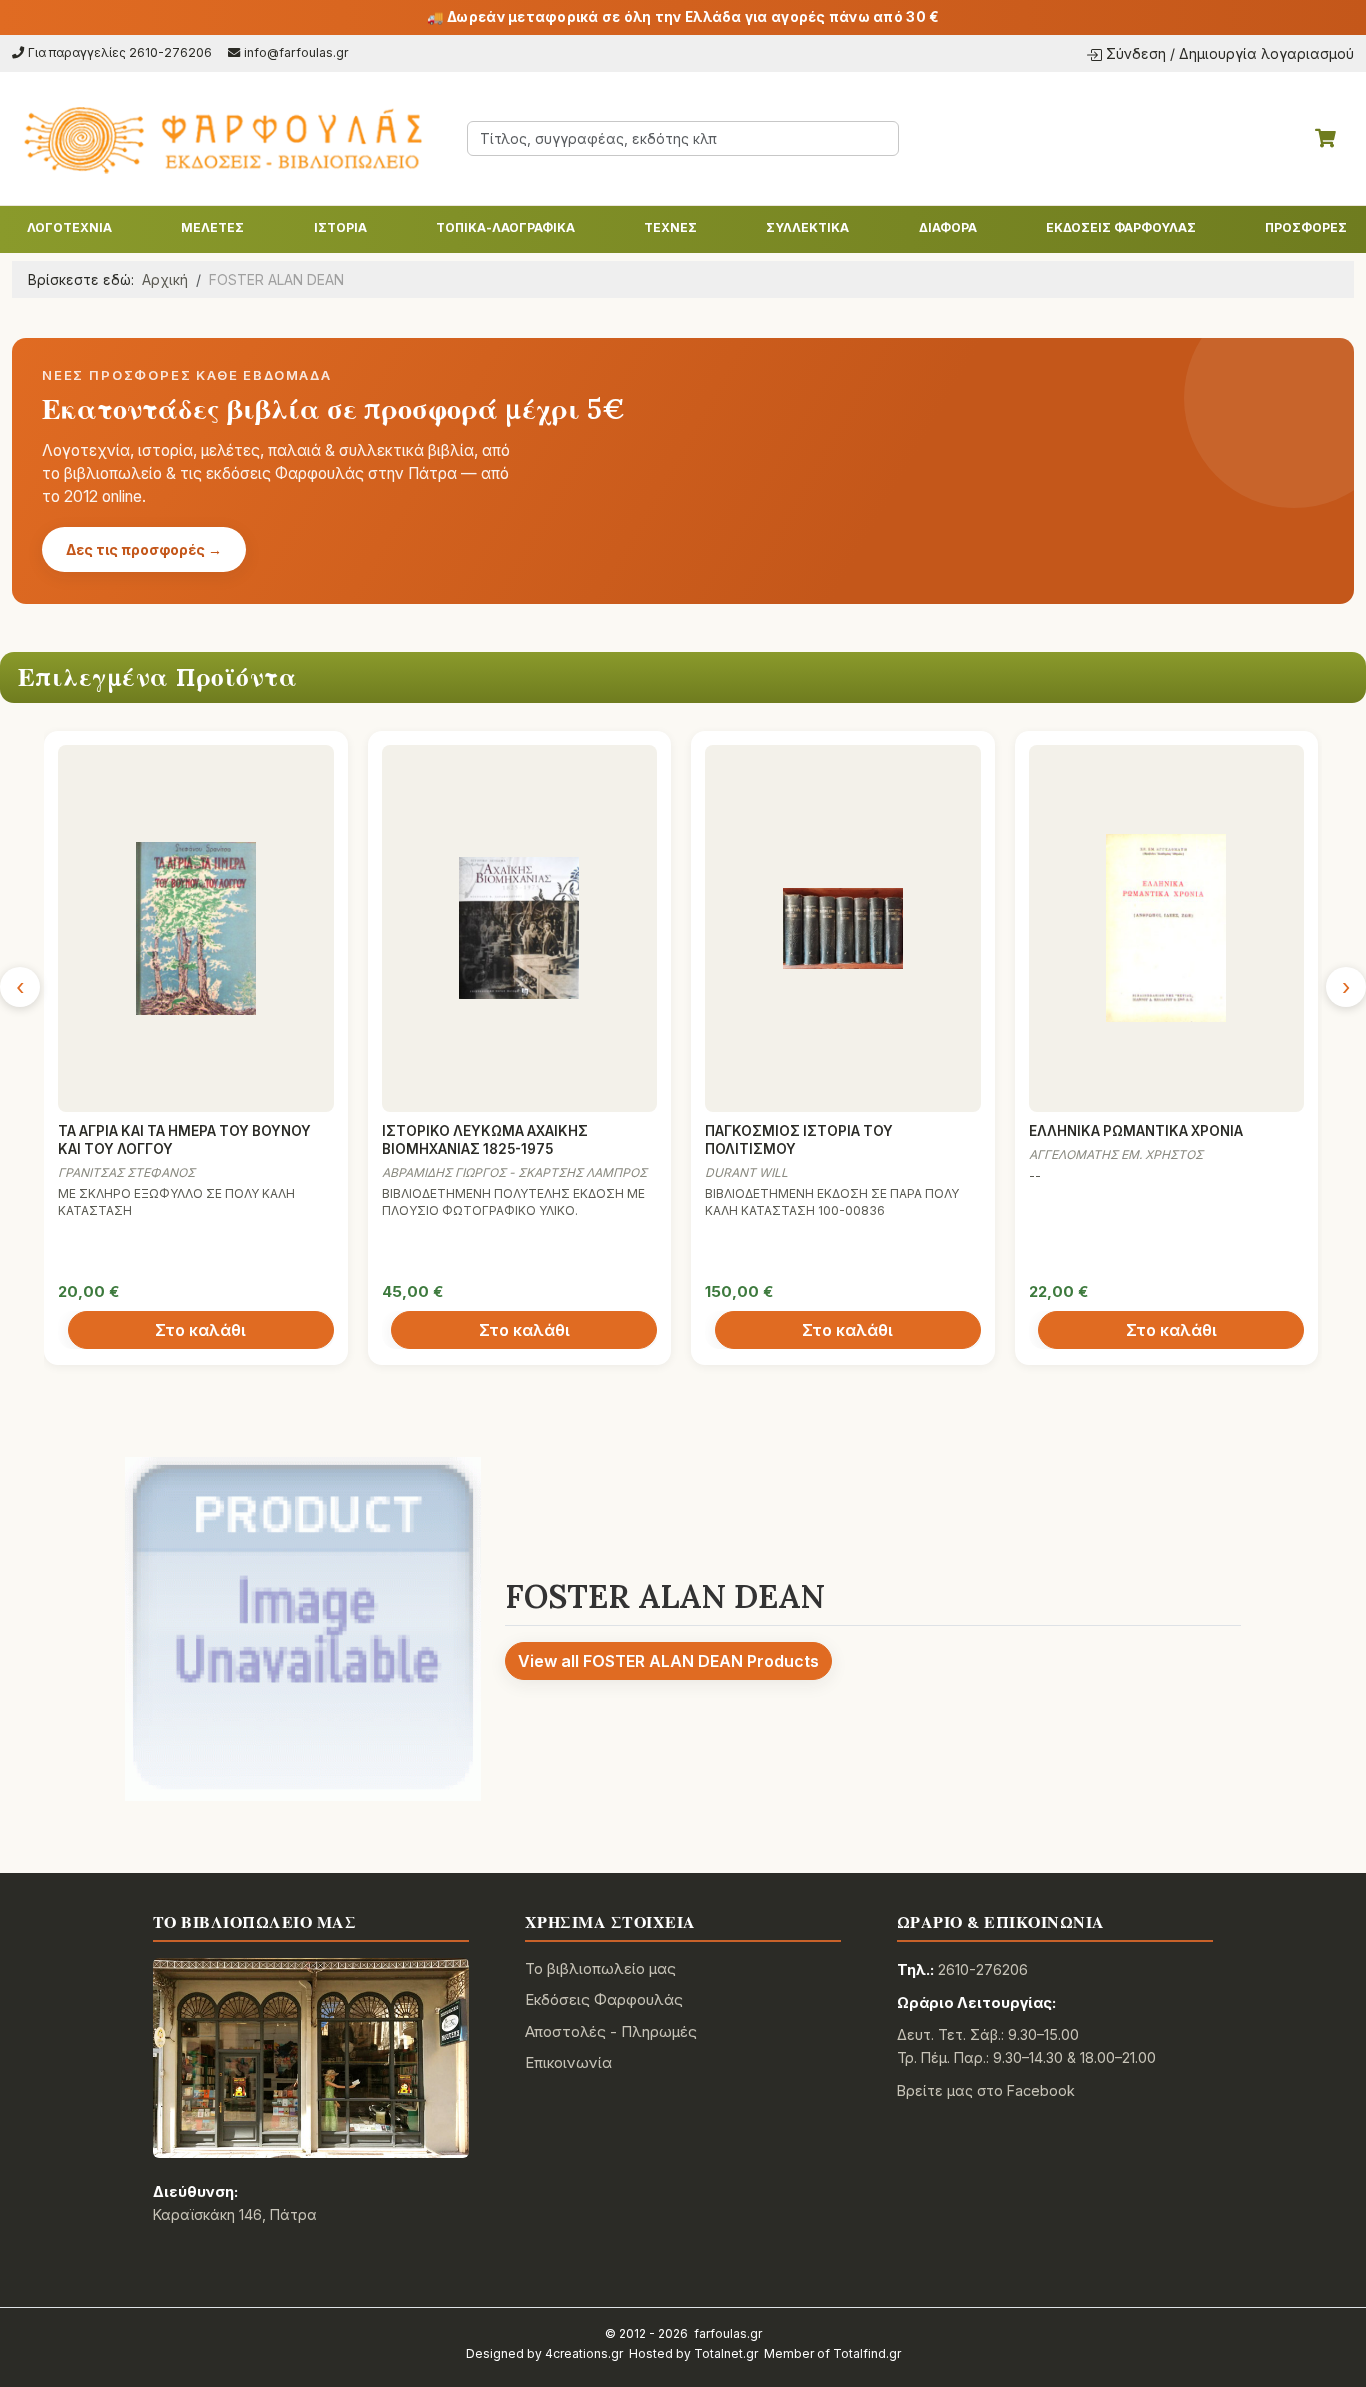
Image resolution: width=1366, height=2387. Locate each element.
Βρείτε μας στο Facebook (986, 2090)
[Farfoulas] (222, 138)
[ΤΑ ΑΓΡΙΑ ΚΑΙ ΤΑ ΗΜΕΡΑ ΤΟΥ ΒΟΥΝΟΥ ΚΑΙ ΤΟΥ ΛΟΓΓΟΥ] (196, 928)
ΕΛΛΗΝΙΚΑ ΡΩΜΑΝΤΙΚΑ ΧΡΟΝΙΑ (1136, 1131)
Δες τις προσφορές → (144, 549)
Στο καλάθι (200, 1330)
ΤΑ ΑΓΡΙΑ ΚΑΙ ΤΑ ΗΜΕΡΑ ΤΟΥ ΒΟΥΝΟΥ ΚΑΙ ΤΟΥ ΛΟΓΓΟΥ (184, 1140)
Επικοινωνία (568, 2062)
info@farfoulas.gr (296, 52)
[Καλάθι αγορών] (1326, 138)
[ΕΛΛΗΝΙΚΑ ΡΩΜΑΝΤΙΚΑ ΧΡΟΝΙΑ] (1167, 928)
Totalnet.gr (726, 2353)
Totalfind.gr (867, 2353)
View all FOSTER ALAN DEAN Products (668, 1661)
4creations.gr (584, 2353)
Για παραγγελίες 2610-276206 (120, 52)
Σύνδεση (1136, 53)
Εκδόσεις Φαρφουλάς (604, 1999)
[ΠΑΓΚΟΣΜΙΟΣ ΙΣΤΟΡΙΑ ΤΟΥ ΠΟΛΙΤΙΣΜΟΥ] (843, 928)
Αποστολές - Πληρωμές (611, 2031)
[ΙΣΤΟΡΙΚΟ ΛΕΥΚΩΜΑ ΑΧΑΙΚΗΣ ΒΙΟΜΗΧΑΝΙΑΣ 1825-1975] (520, 928)
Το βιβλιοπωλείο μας (600, 1968)
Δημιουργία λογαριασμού (1266, 53)
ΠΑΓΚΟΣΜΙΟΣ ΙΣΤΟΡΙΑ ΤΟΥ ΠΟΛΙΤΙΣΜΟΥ (799, 1140)
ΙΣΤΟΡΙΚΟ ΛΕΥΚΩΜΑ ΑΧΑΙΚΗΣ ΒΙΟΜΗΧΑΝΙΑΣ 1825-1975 (485, 1140)
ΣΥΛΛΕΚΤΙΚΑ (807, 227)
